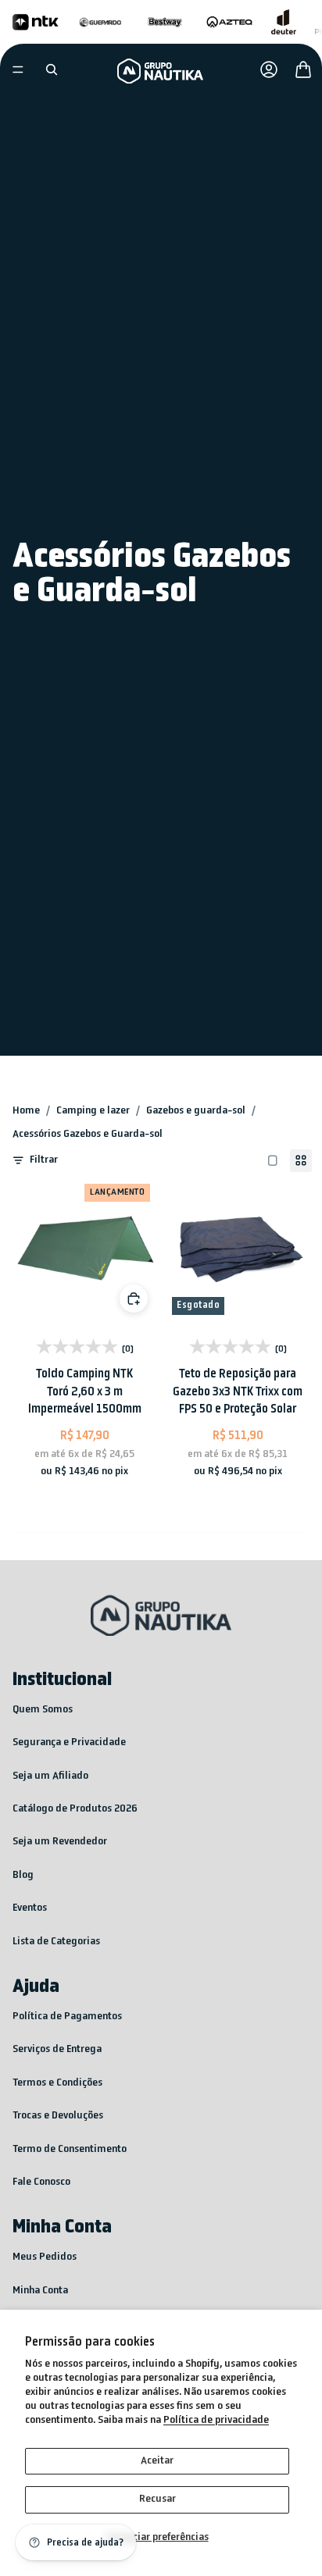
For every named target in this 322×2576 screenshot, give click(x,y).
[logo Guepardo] (100, 22)
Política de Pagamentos (67, 2017)
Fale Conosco (41, 2182)
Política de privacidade (216, 2420)
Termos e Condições (57, 2083)
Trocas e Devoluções (58, 2116)
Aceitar (157, 2461)
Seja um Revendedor (60, 1842)
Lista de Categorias (56, 1942)
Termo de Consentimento (70, 2149)
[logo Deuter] (284, 22)
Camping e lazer (93, 1111)
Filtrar (44, 1160)
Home (26, 1111)
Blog (23, 1875)
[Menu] (18, 69)
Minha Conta (40, 2291)
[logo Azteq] (229, 22)
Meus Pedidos (45, 2257)
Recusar (157, 2499)
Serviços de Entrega (57, 2049)
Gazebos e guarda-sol (196, 1111)
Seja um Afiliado (50, 1776)
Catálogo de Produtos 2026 (75, 1809)
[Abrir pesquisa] (52, 69)
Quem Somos (43, 1710)
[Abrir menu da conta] (269, 69)
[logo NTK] (36, 22)
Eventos (30, 1908)
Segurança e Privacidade (69, 1742)
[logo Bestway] (165, 22)
